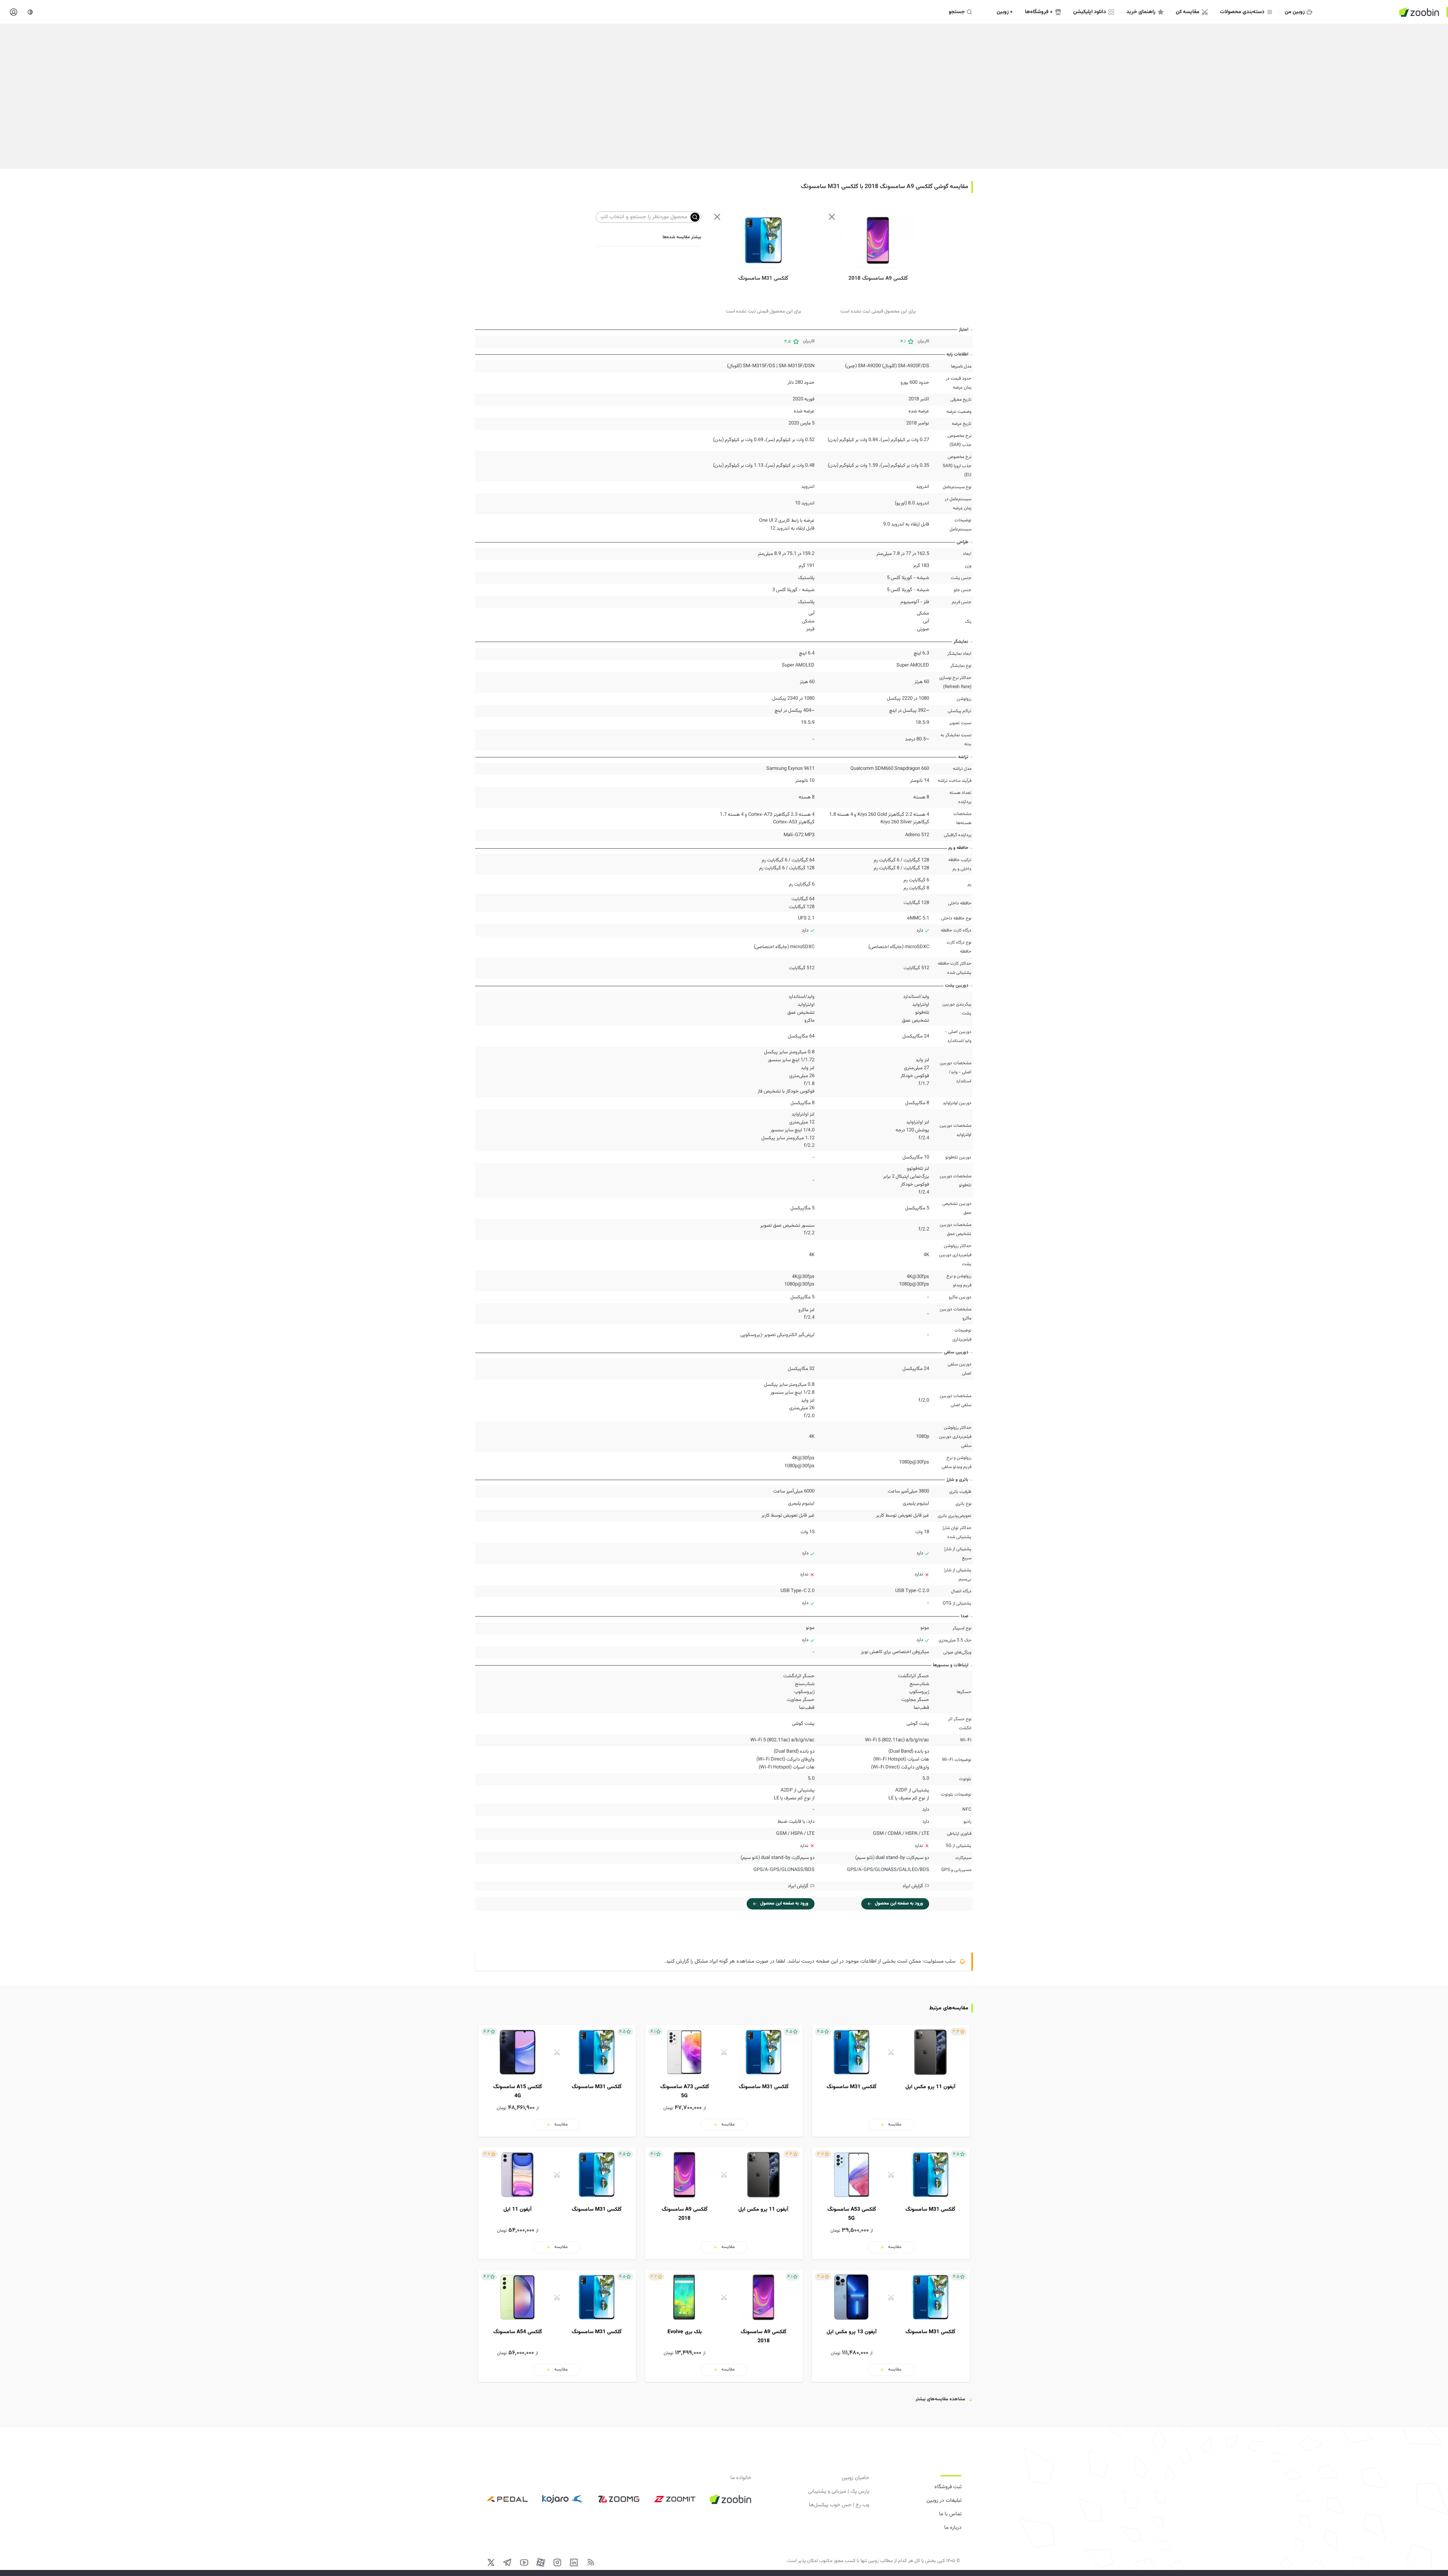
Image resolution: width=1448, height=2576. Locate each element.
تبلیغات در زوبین (944, 2501)
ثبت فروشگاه (948, 2487)
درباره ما (953, 2528)
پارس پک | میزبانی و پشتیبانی (839, 2492)
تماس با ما (950, 2514)
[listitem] (891, 2081)
